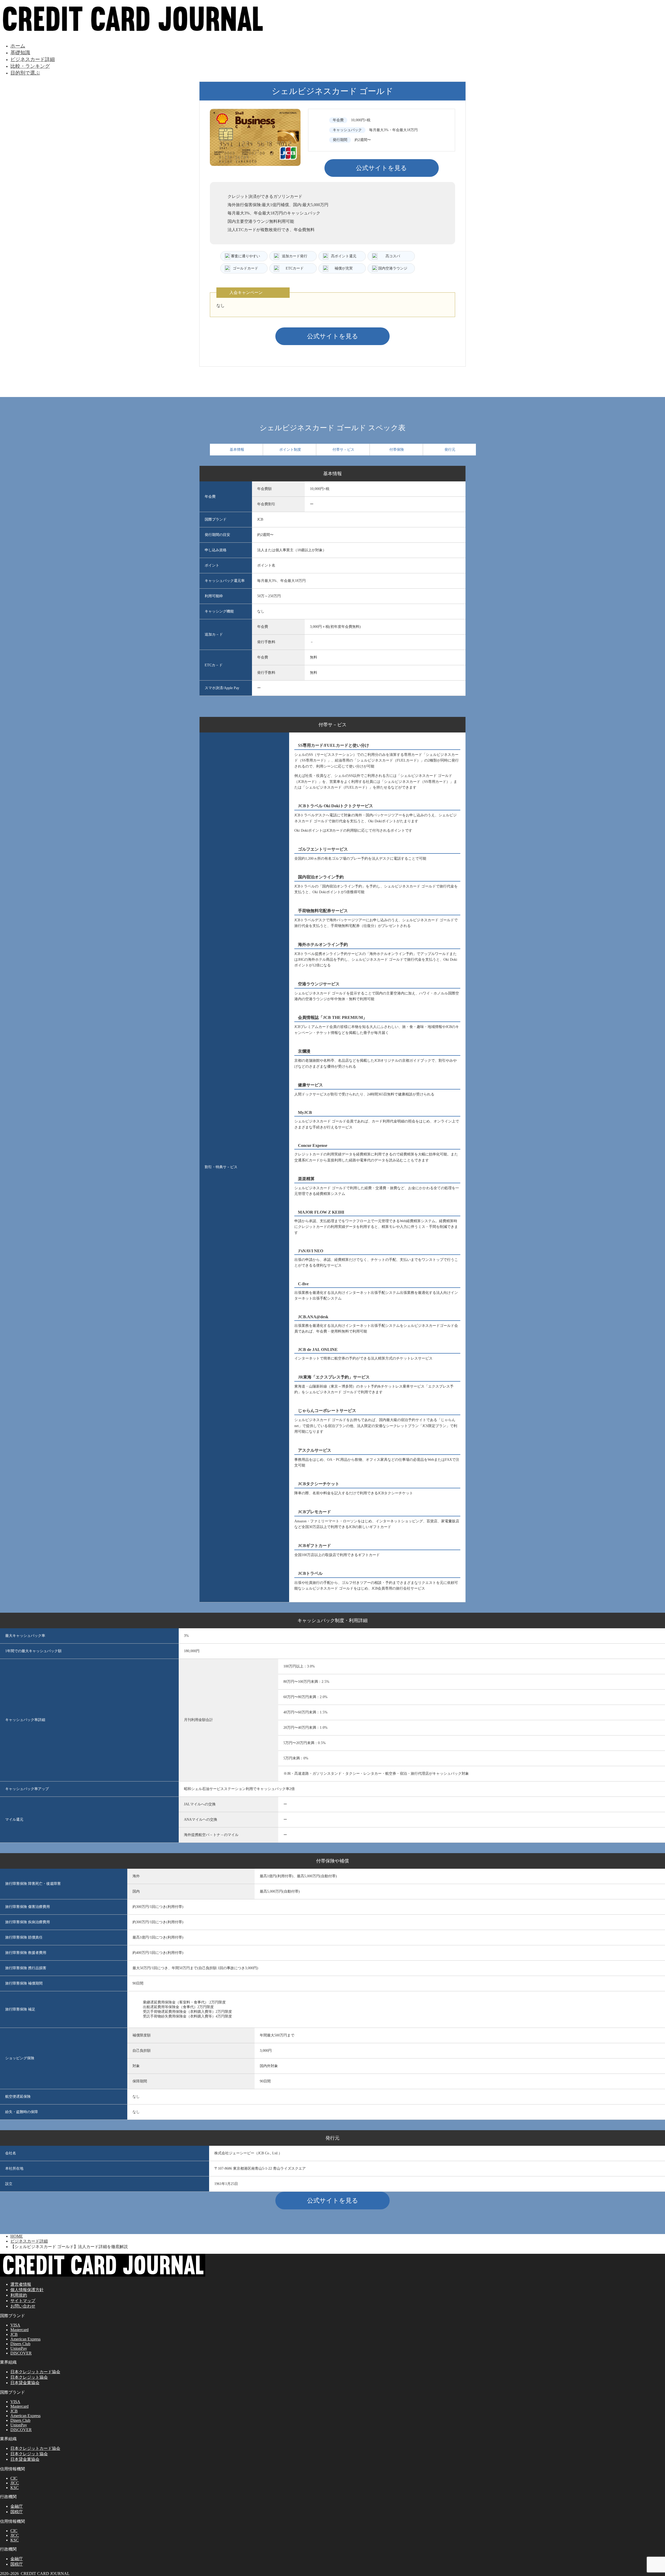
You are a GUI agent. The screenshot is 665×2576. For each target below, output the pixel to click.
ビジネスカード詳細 (33, 59)
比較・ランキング (30, 66)
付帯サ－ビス (343, 450)
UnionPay (19, 2348)
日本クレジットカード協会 (35, 2372)
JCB (14, 2334)
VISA (15, 2325)
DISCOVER (21, 2353)
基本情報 (237, 450)
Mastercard (19, 2330)
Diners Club (20, 2344)
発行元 (450, 450)
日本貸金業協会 (25, 2383)
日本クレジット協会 (29, 2377)
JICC (15, 2483)
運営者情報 (21, 2284)
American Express (25, 2339)
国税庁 (17, 2512)
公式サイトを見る (381, 168)
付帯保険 (397, 450)
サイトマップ (23, 2301)
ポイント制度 (290, 450)
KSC (15, 2488)
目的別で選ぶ (25, 73)
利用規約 (19, 2295)
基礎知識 (20, 53)
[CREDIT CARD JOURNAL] (133, 33)
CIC (14, 2478)
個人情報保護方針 (27, 2290)
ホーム (18, 46)
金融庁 (17, 2506)
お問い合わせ (23, 2306)
